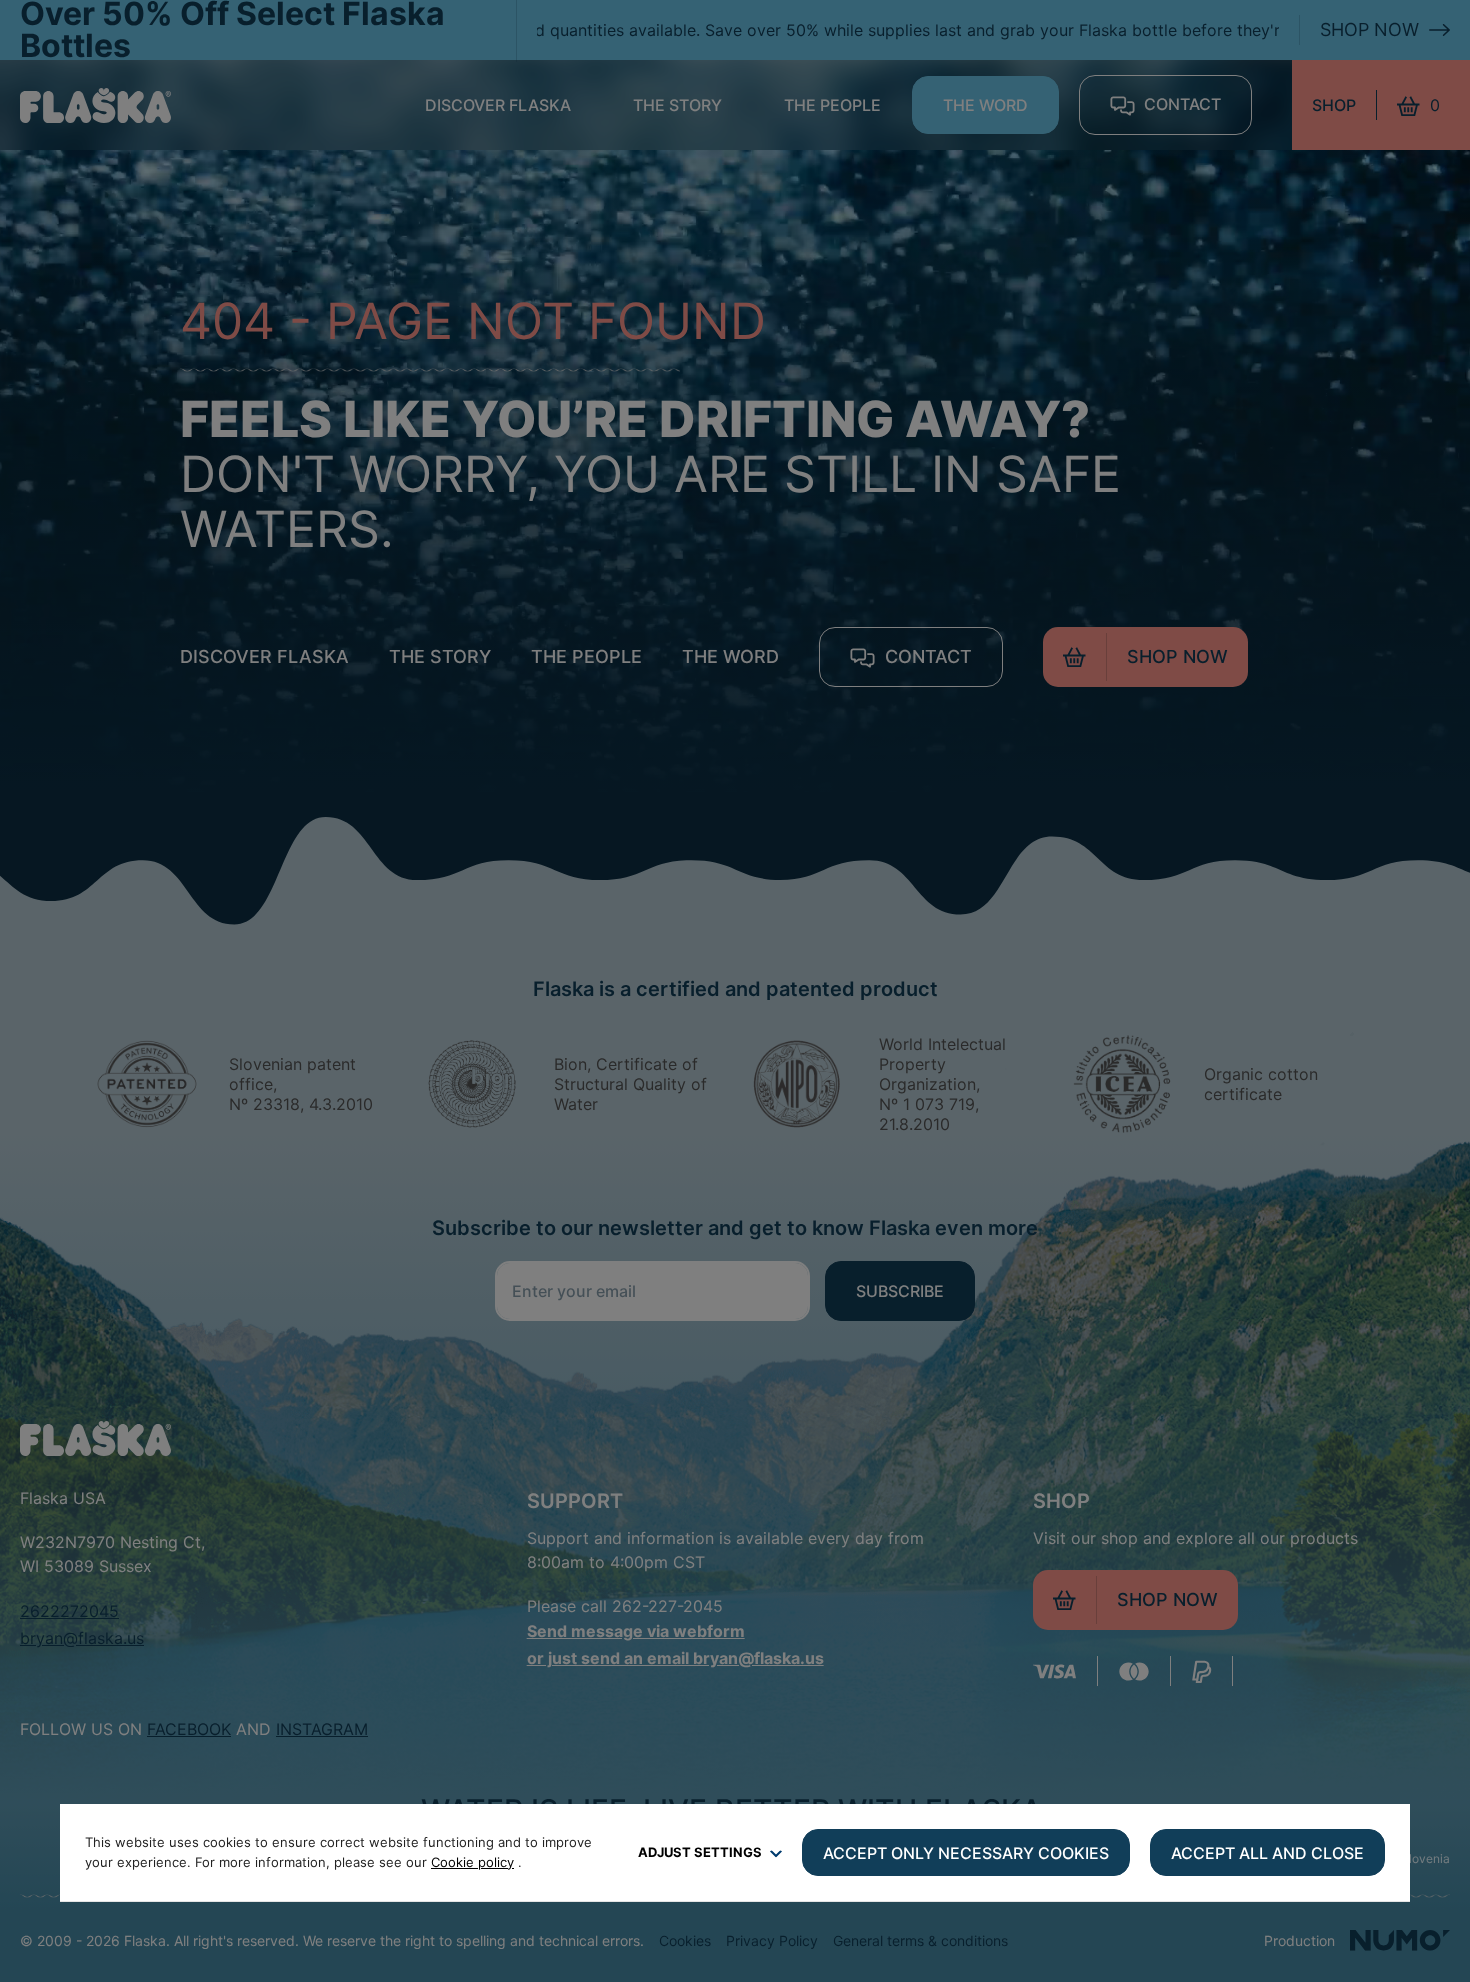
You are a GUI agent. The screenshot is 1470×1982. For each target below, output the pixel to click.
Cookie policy (472, 1862)
